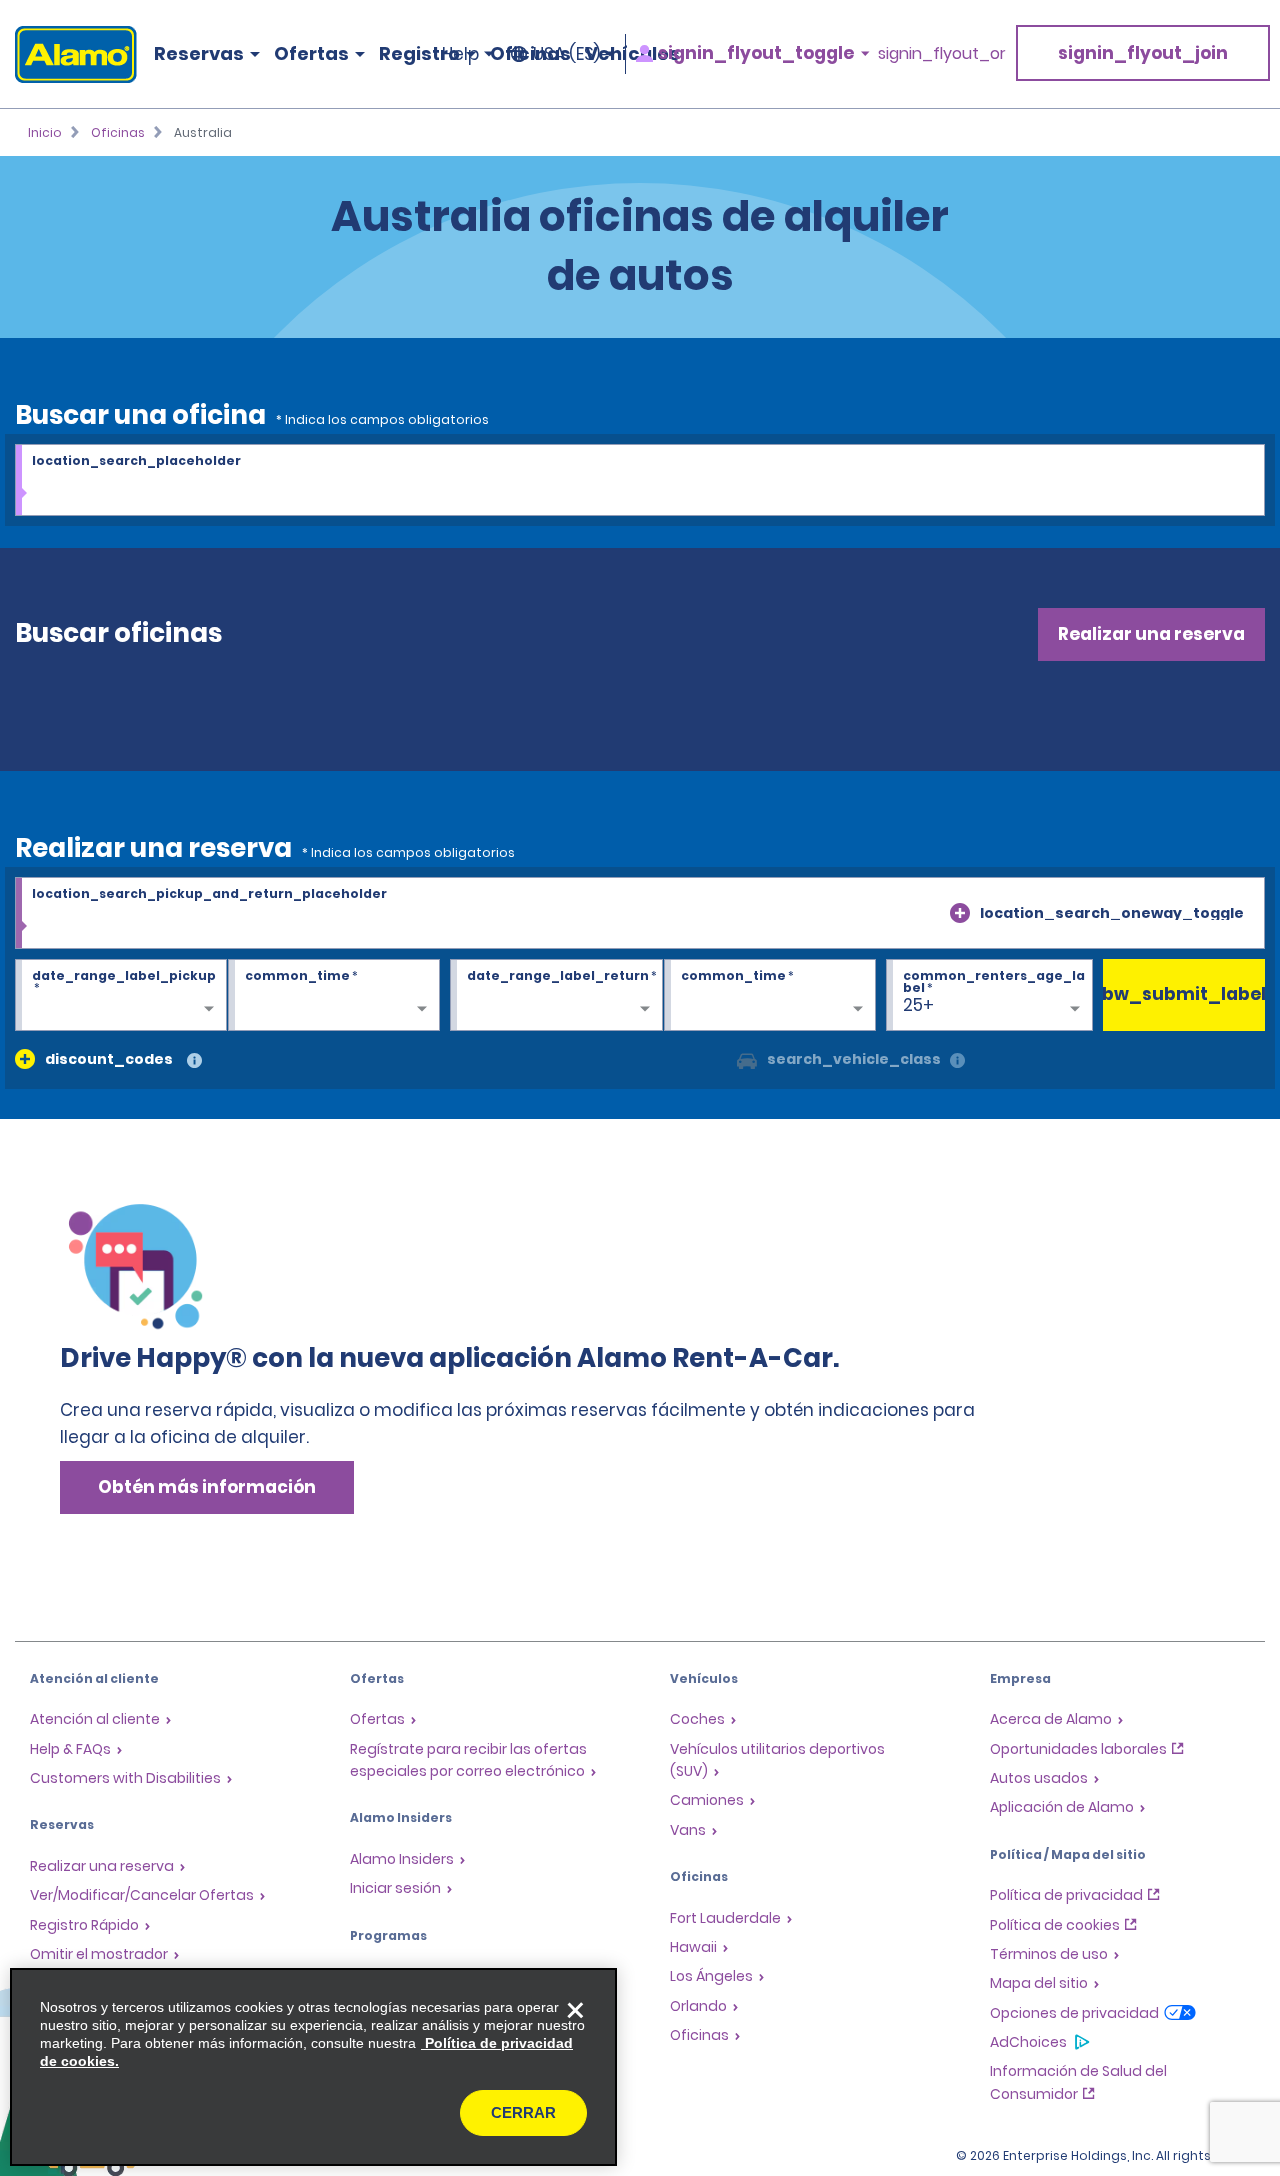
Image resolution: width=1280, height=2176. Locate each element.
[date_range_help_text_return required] (556, 996)
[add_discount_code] (25, 1059)
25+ (918, 1005)
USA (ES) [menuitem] (566, 54)
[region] (313, 2067)
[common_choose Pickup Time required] (334, 996)
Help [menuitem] (460, 54)
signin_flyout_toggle (756, 53)
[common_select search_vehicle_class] (747, 1059)
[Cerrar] (575, 2010)
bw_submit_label (1184, 994)
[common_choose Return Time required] (770, 996)
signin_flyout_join (1143, 53)
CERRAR (523, 2112)
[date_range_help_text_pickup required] (121, 996)
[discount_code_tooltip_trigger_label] (194, 1061)
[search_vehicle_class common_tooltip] (957, 1061)
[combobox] (640, 481)
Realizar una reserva (1151, 634)
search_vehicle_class (854, 1059)
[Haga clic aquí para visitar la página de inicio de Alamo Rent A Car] (68, 54)
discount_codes (109, 1059)
